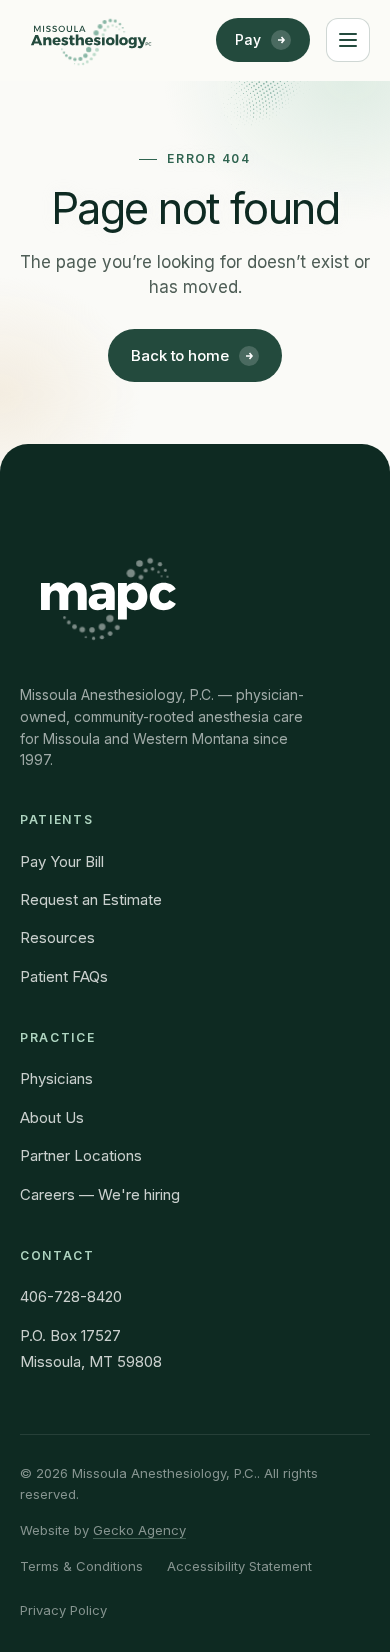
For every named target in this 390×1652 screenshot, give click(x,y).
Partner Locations (81, 1155)
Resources (57, 937)
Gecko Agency (139, 1530)
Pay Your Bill (62, 861)
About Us (52, 1117)
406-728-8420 (71, 1296)
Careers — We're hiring (100, 1194)
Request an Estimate (91, 899)
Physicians (56, 1078)
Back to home (179, 355)
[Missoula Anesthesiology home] (91, 40)
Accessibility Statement (239, 1566)
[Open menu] (348, 40)
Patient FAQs (64, 976)
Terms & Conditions (81, 1566)
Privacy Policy (63, 1610)
